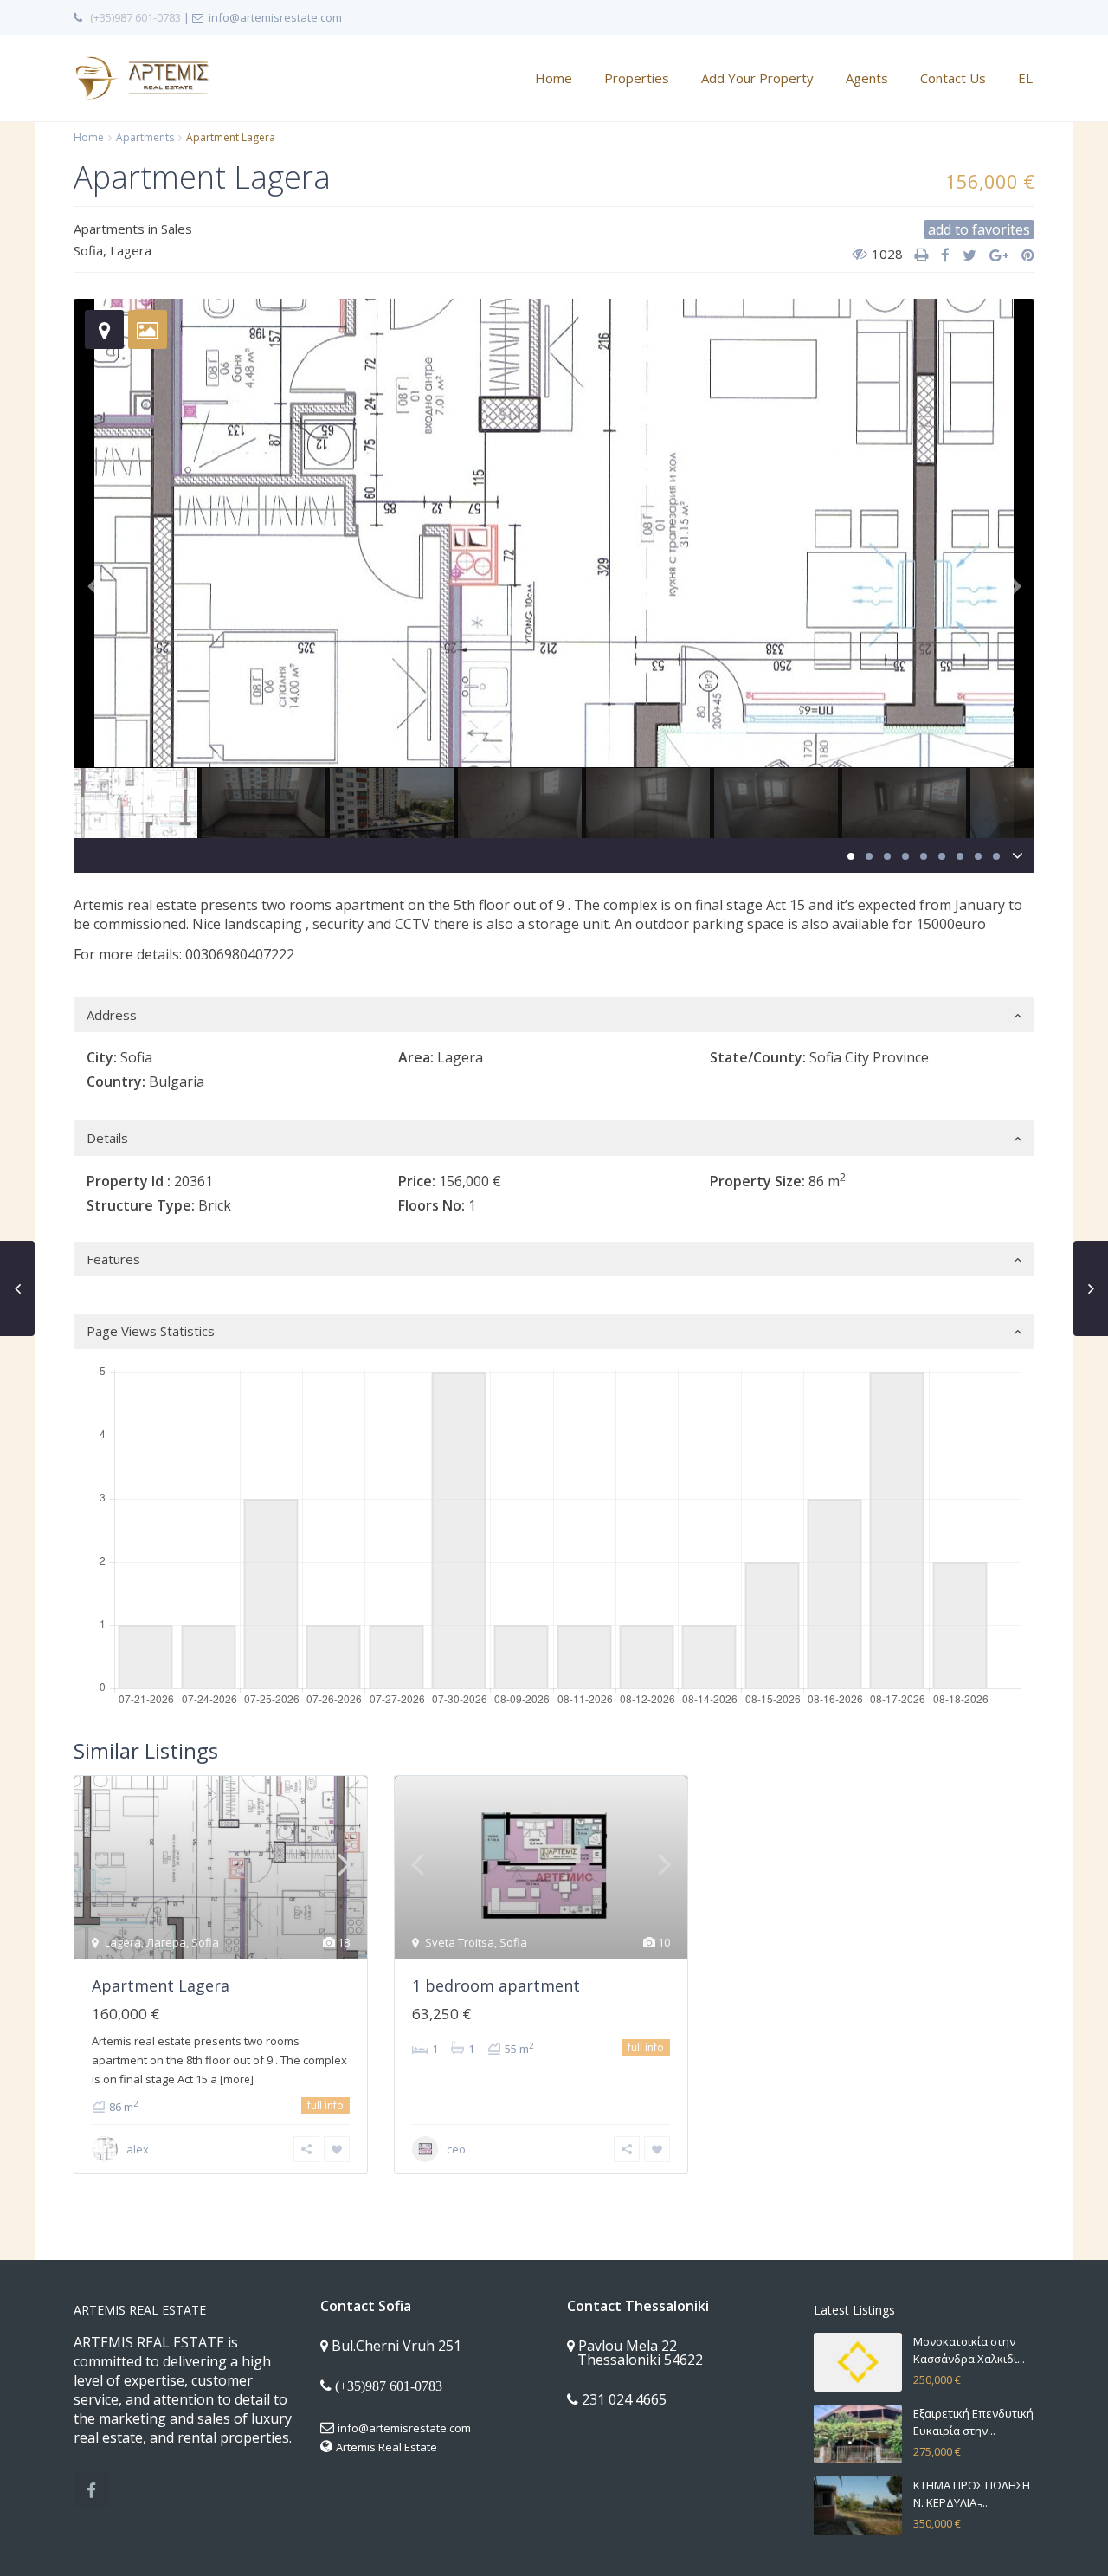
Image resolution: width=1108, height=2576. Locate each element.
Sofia (88, 250)
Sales (177, 229)
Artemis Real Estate (387, 2447)
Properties (637, 78)
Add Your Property (757, 78)
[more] (237, 2079)
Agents (867, 78)
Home (554, 78)
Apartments (145, 137)
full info (325, 2105)
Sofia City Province (869, 1057)
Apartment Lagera (161, 1985)
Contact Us (953, 78)
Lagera (131, 250)
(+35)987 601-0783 (135, 17)
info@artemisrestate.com (404, 2428)
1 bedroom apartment (496, 1985)
